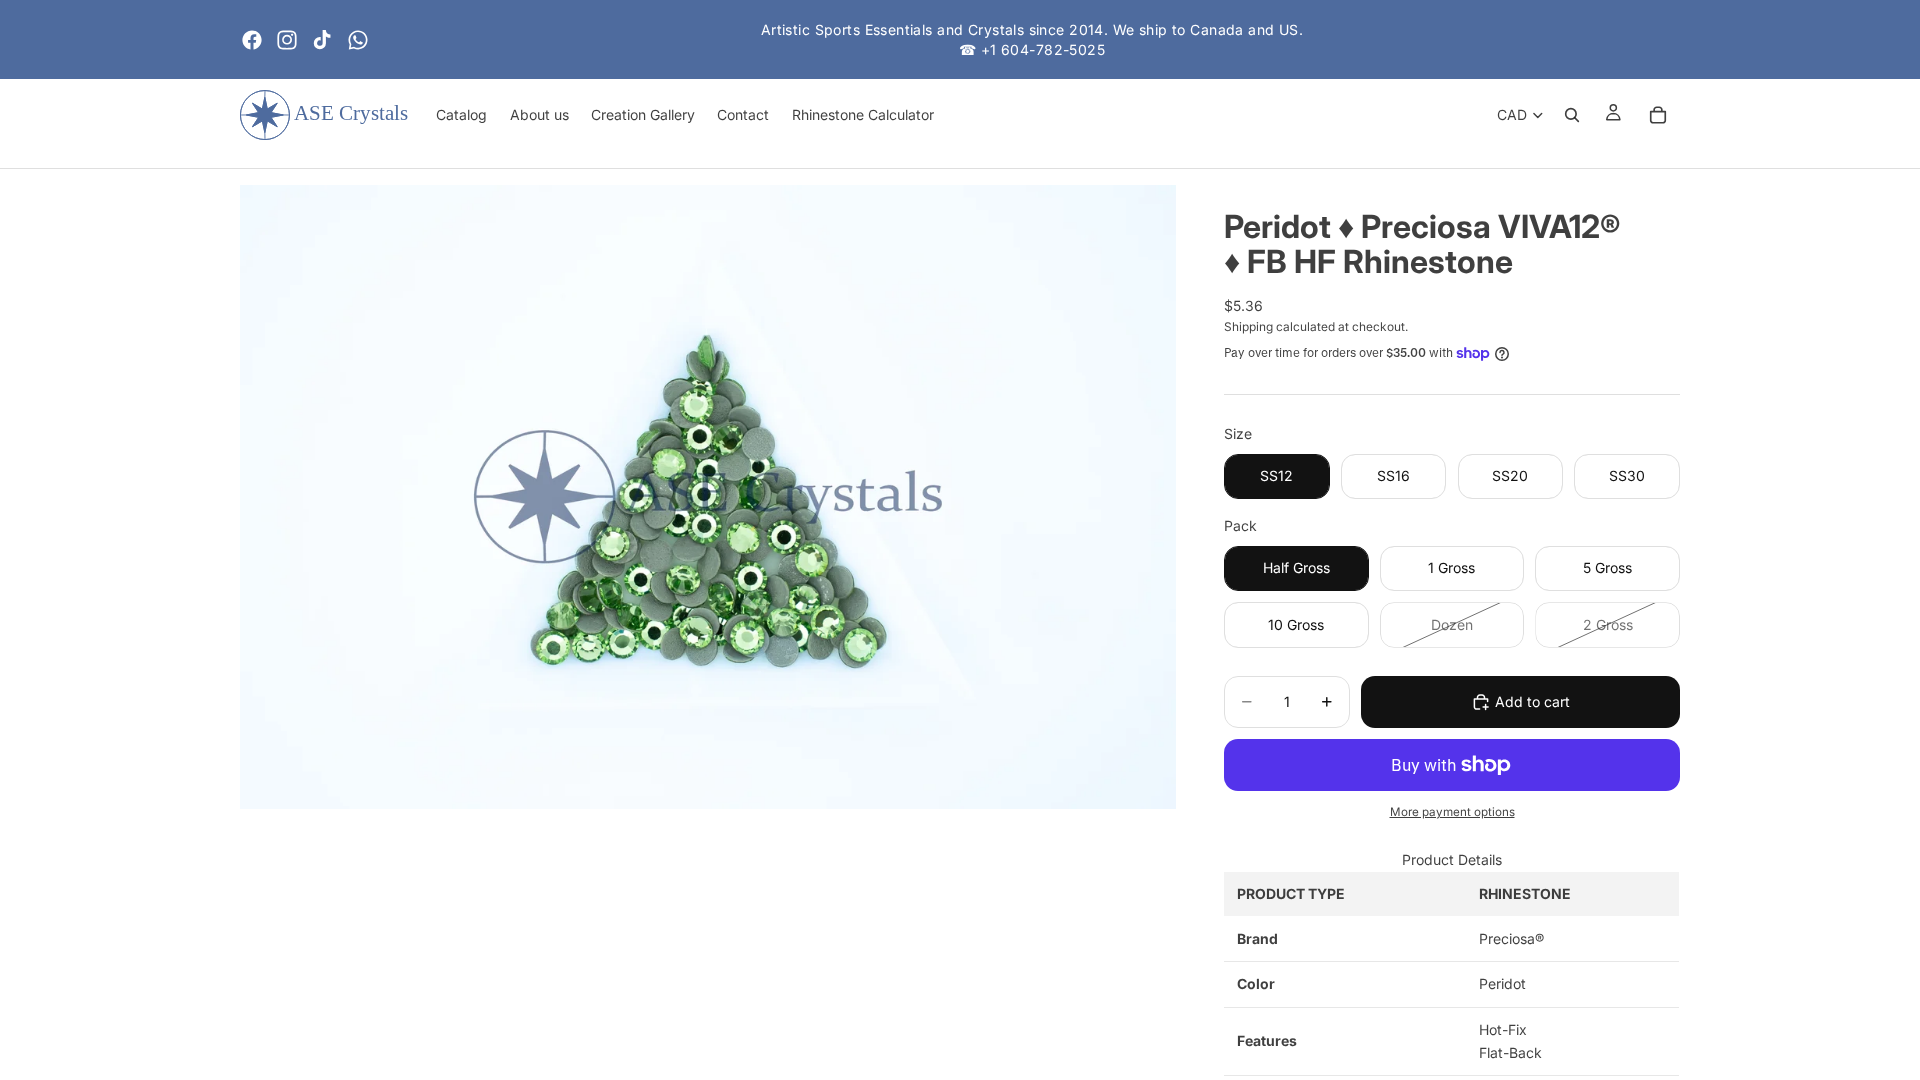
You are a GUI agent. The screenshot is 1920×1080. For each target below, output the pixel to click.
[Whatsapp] (358, 40)
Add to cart (1532, 701)
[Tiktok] (322, 40)
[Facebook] (252, 40)
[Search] (1572, 115)
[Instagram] (287, 40)
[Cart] (1658, 115)
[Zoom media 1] (708, 497)
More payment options (1452, 812)
